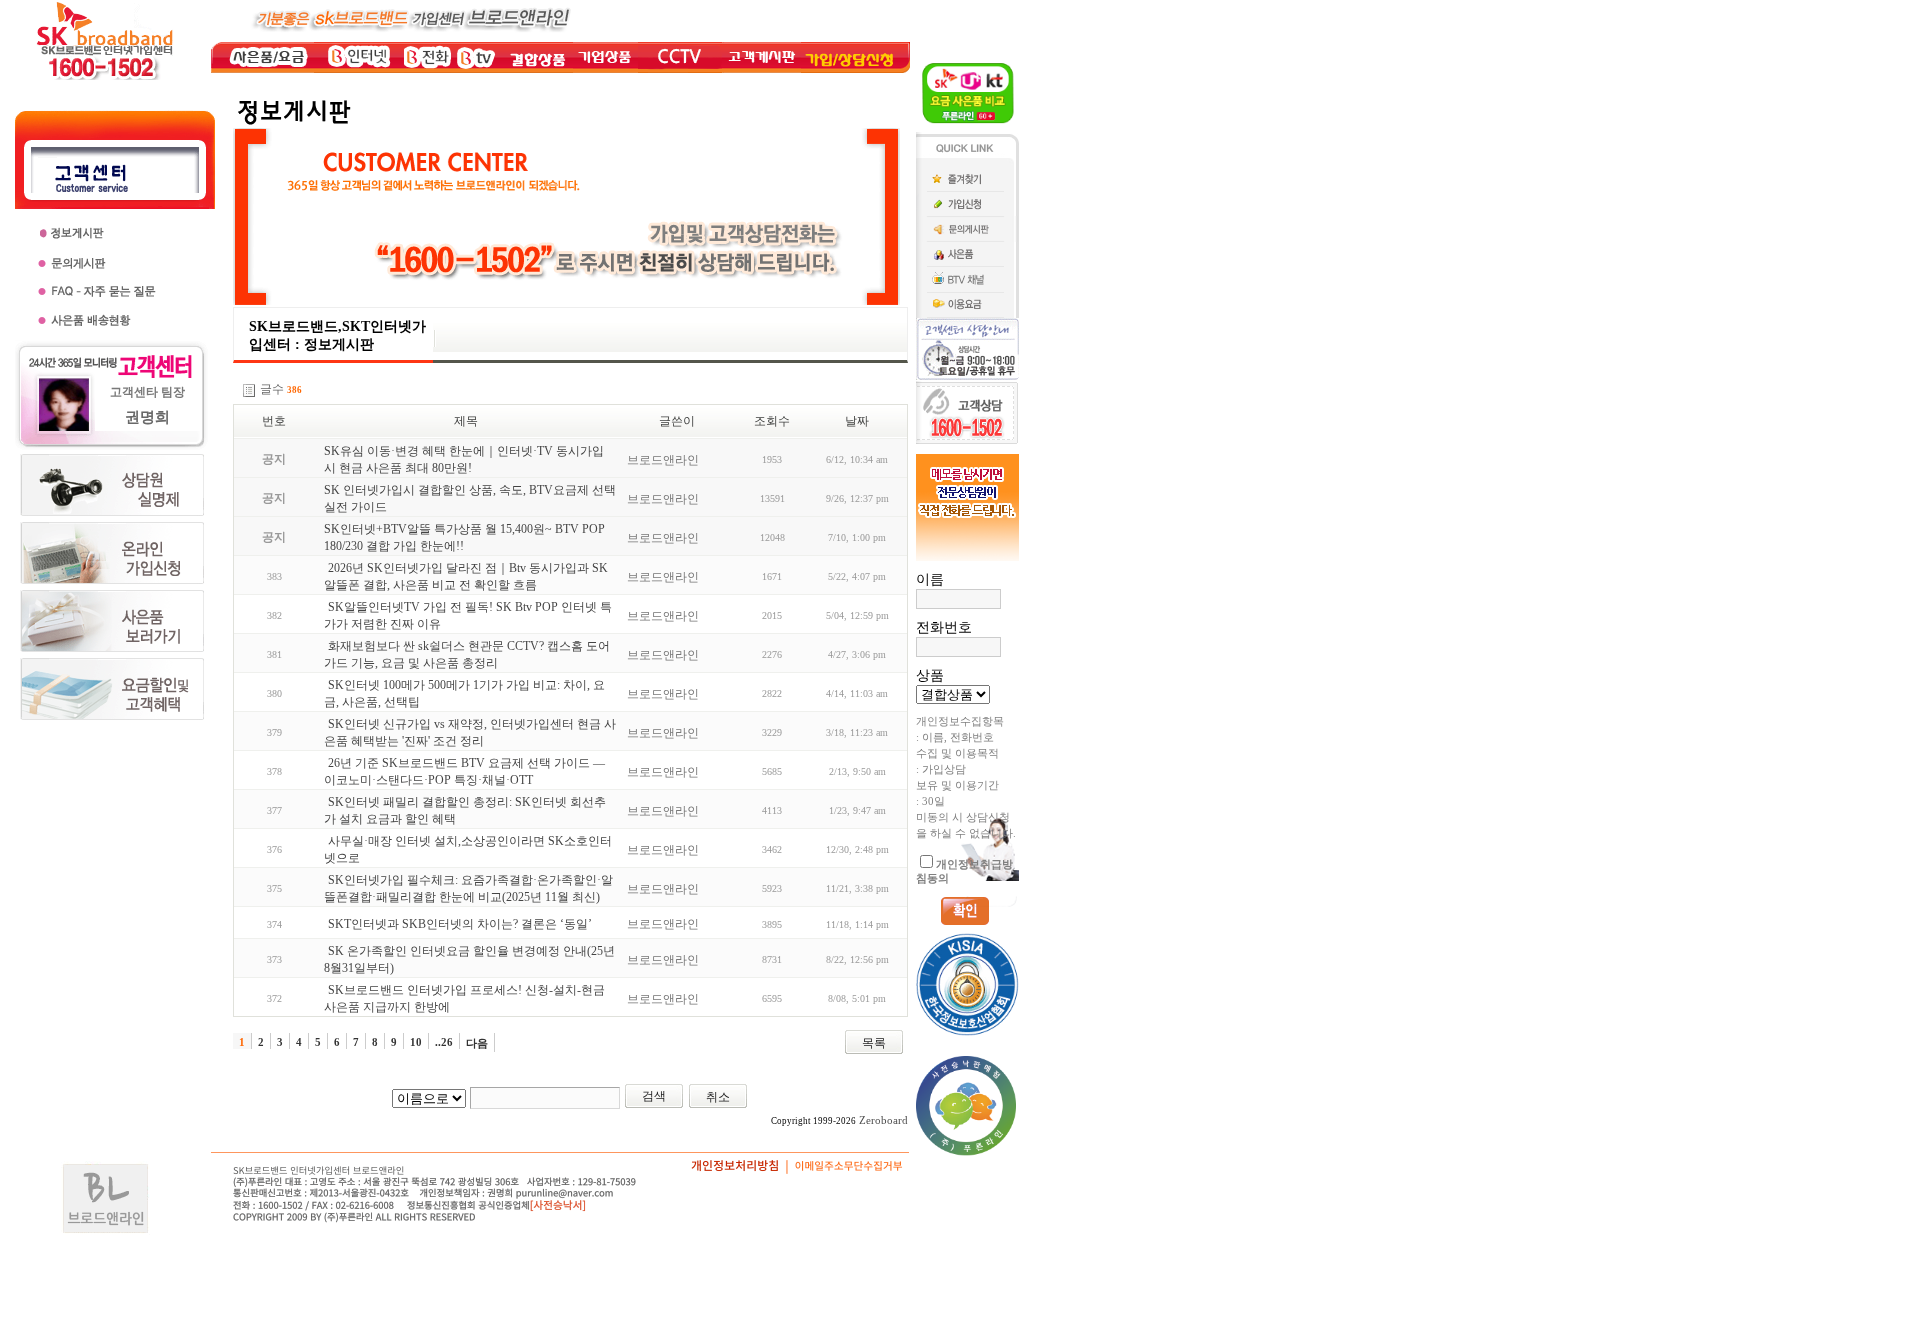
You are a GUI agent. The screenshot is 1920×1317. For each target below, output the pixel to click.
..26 (444, 1042)
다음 (477, 1043)
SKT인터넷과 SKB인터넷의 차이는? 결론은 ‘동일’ (460, 924)
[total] (249, 390)
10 (416, 1042)
